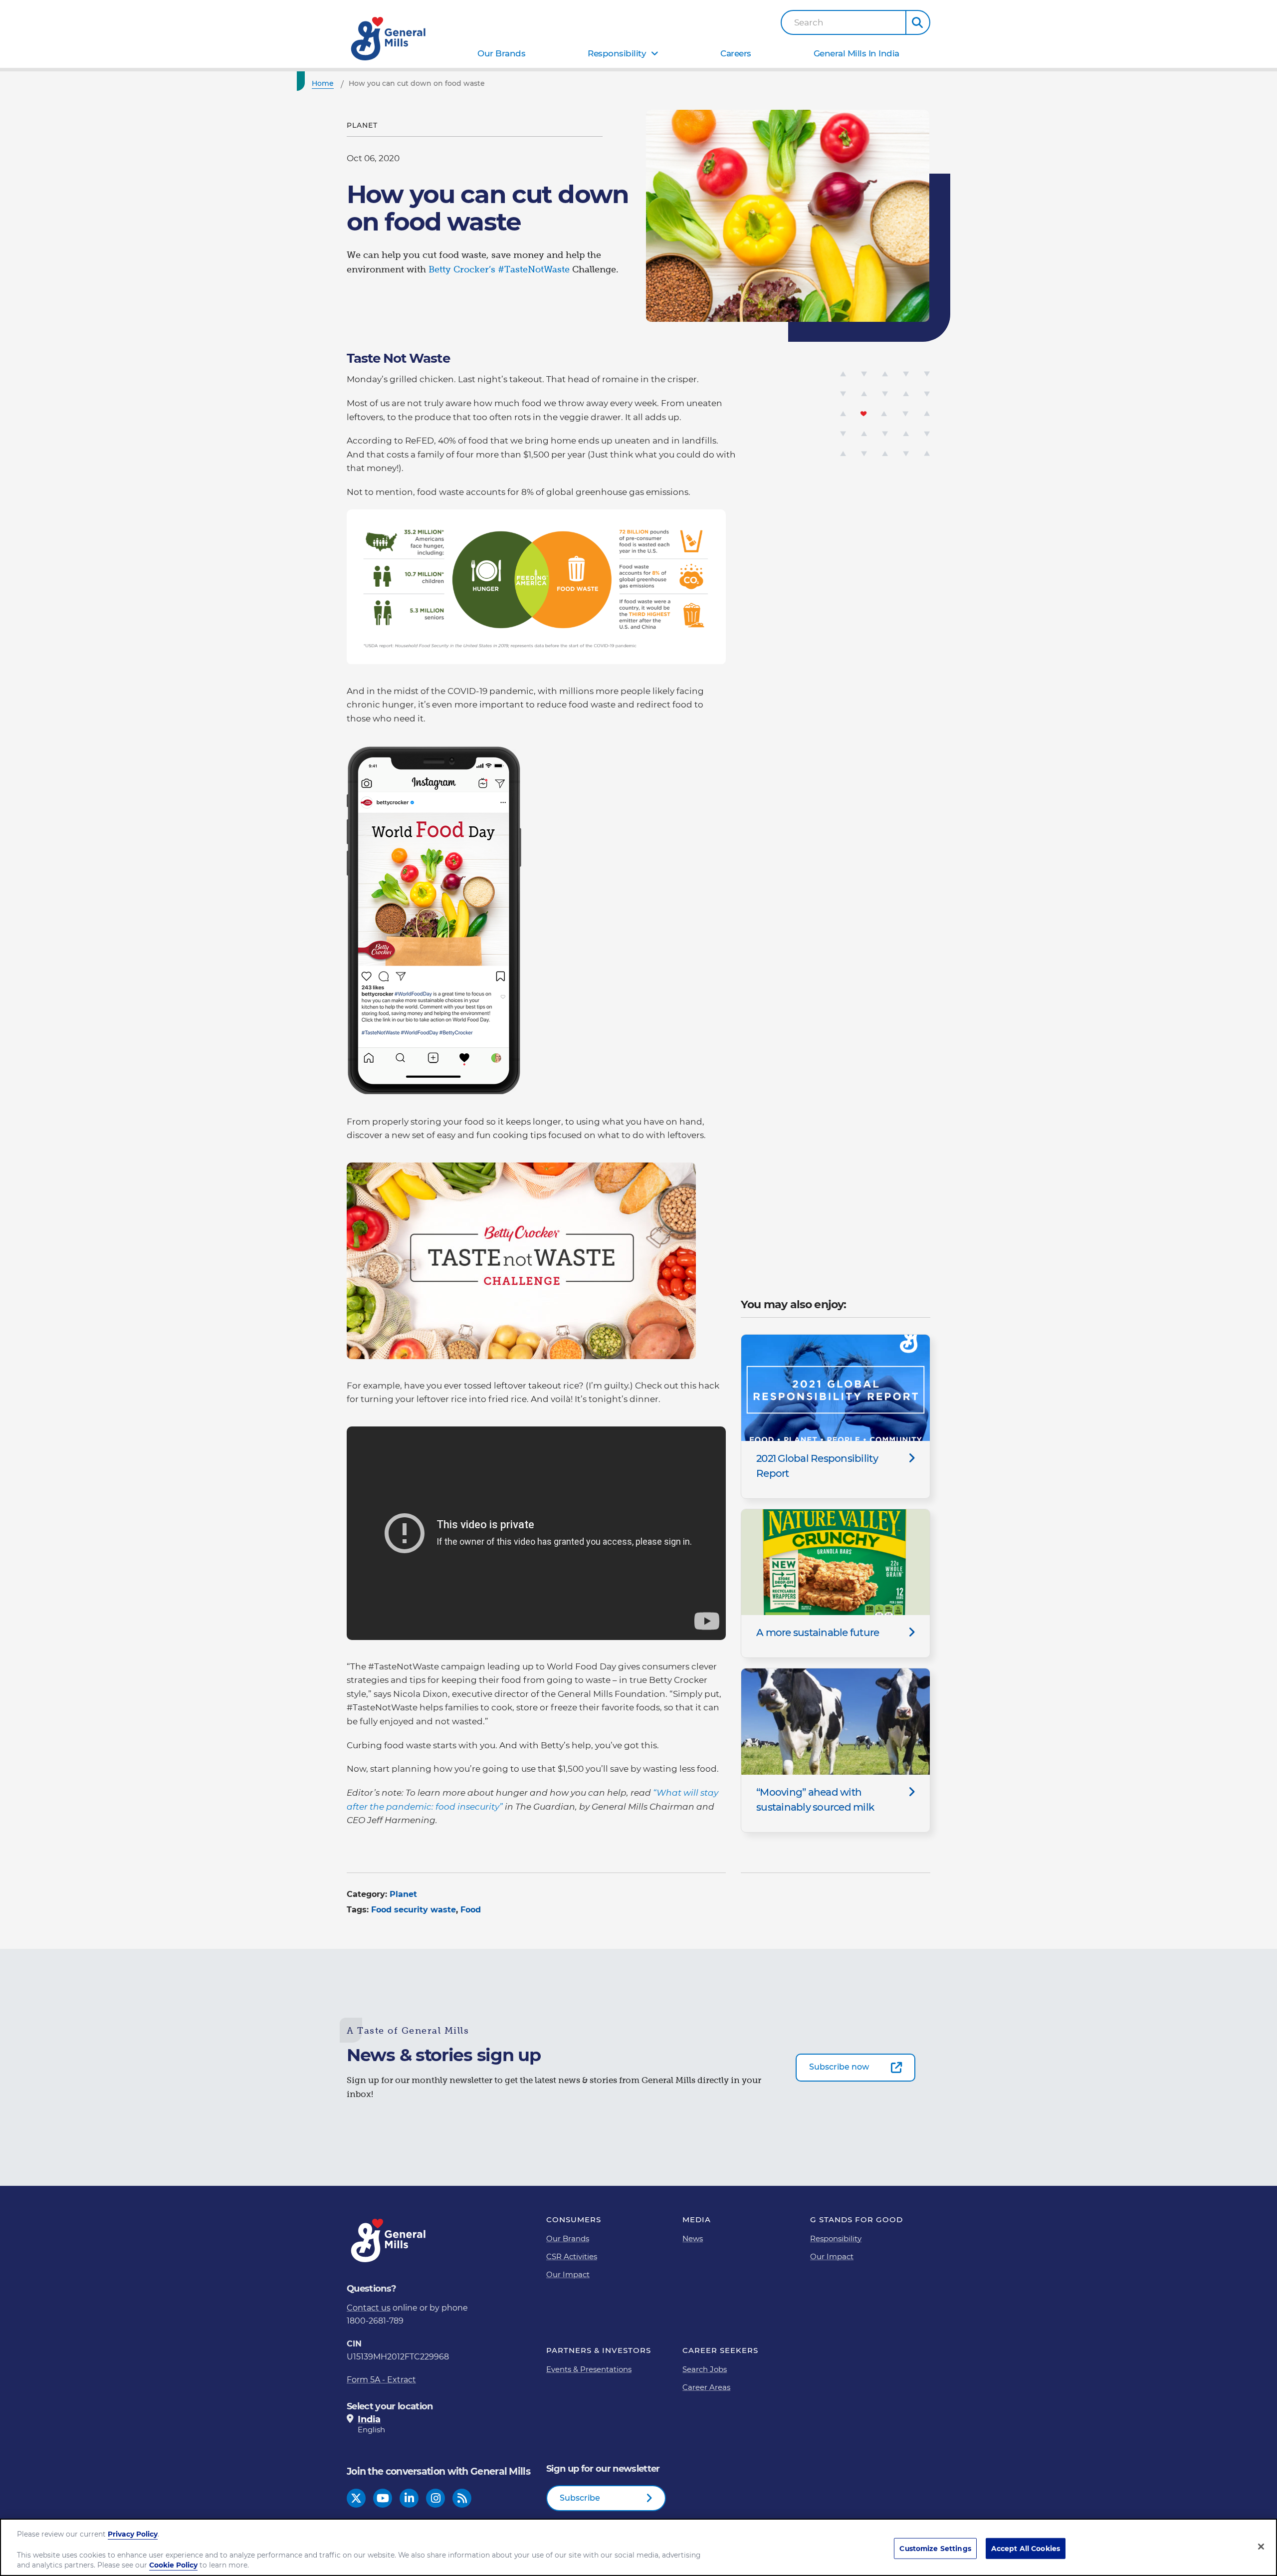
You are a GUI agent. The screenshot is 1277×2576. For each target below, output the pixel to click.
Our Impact (568, 2274)
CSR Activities (572, 2256)
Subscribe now (839, 2067)
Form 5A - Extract (381, 2380)
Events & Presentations (589, 2369)
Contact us (369, 2308)
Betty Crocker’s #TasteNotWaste (499, 269)
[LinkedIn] (409, 2498)
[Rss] (462, 2498)
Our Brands (501, 53)
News (693, 2238)
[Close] (1261, 2547)
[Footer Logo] (389, 2240)
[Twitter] (356, 2498)
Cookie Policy (173, 2566)
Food (471, 1910)
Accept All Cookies (1026, 2548)
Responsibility (617, 53)
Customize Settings (935, 2548)
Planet (403, 1894)
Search (809, 23)
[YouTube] (383, 2498)
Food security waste (414, 1910)
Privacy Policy (133, 2534)
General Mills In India (856, 53)
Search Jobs (705, 2369)
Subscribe (580, 2498)
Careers (736, 53)
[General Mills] (389, 39)
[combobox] (844, 22)
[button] (918, 22)
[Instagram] (436, 2498)
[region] (638, 2547)
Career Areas (706, 2387)
